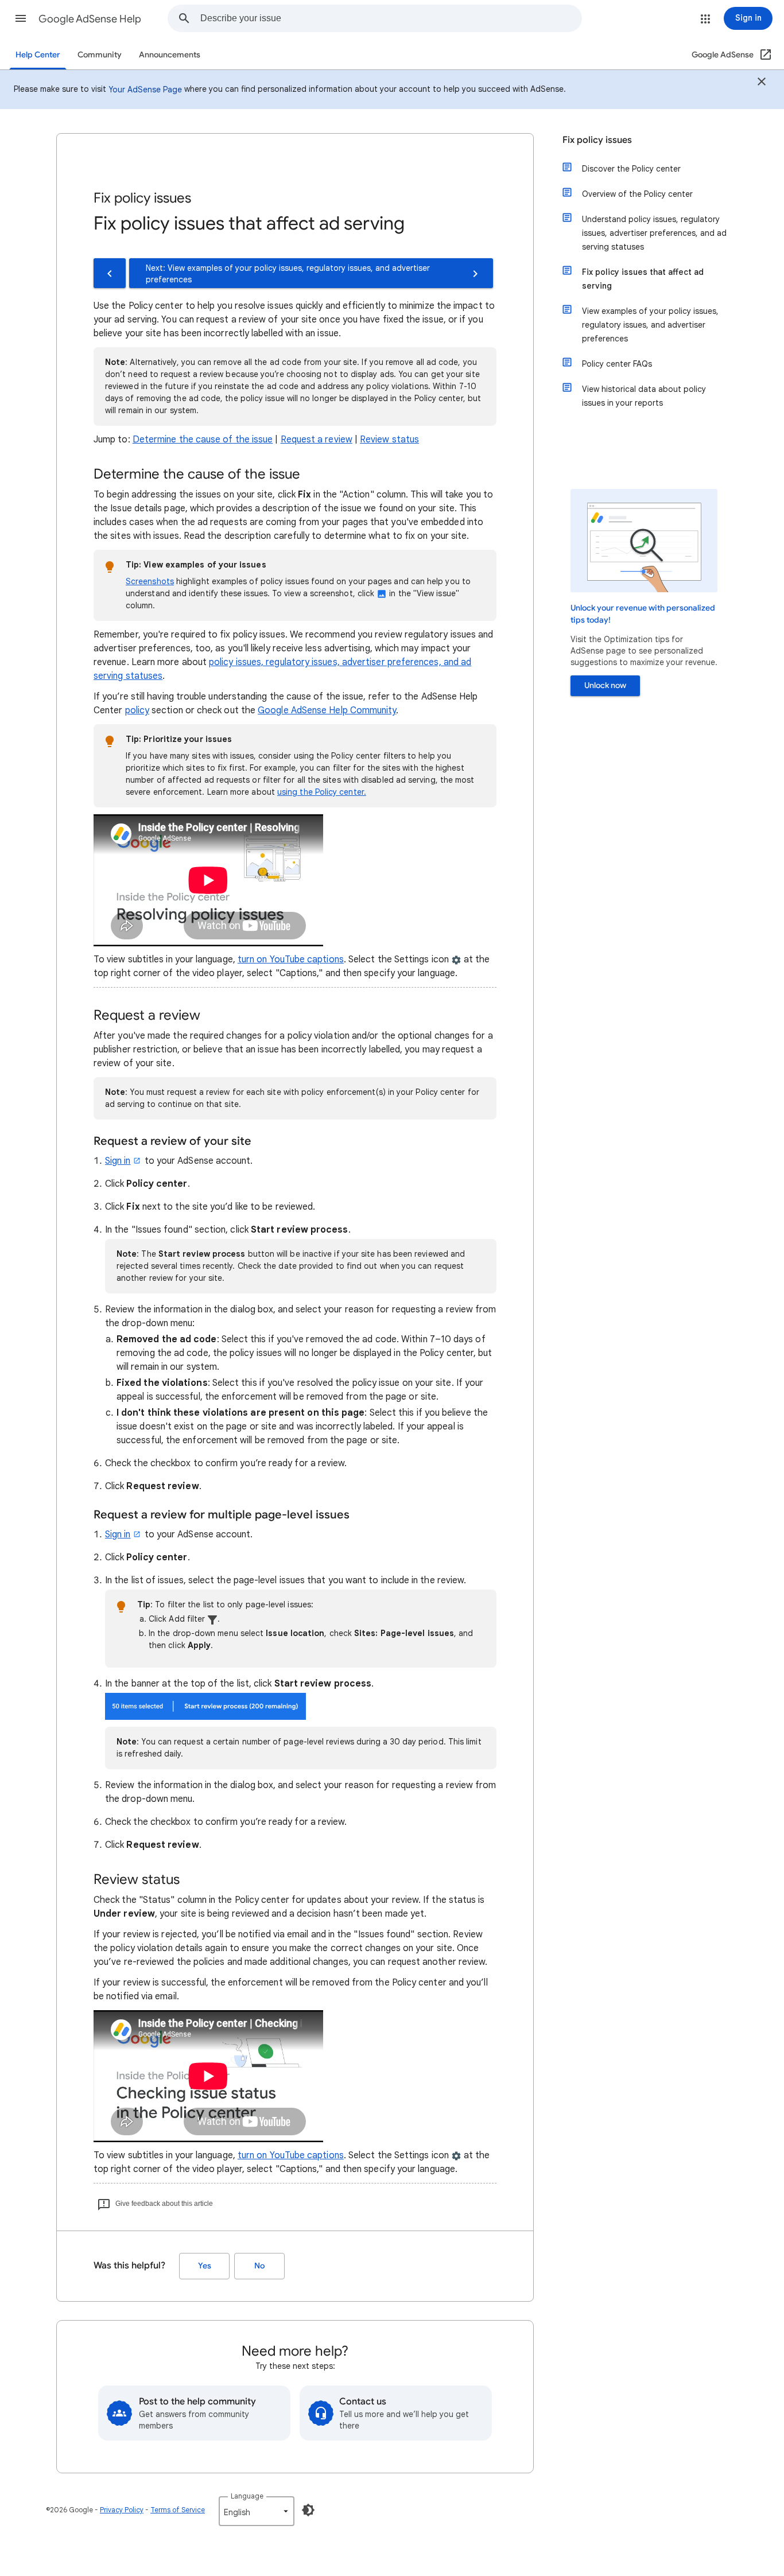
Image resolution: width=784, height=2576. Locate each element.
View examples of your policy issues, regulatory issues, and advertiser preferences (650, 325)
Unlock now (605, 685)
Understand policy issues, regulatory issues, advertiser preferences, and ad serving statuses (654, 233)
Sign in (118, 1161)
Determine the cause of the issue (203, 440)
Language (247, 2496)
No (259, 2266)
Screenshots (150, 581)
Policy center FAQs (617, 364)
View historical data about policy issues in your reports (644, 396)
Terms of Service (178, 2510)
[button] (21, 18)
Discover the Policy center (631, 169)
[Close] (762, 83)
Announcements (170, 55)
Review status (389, 440)
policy (137, 710)
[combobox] (391, 18)
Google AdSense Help (90, 19)
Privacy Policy (122, 2510)
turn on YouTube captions (291, 959)
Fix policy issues (597, 140)
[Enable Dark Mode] (308, 2510)
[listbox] (257, 2511)
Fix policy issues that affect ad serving (643, 279)
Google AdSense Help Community (327, 710)
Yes (205, 2266)
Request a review (317, 440)
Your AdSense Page (145, 90)
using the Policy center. (322, 792)
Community (100, 55)
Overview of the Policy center (637, 194)
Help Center (38, 55)
